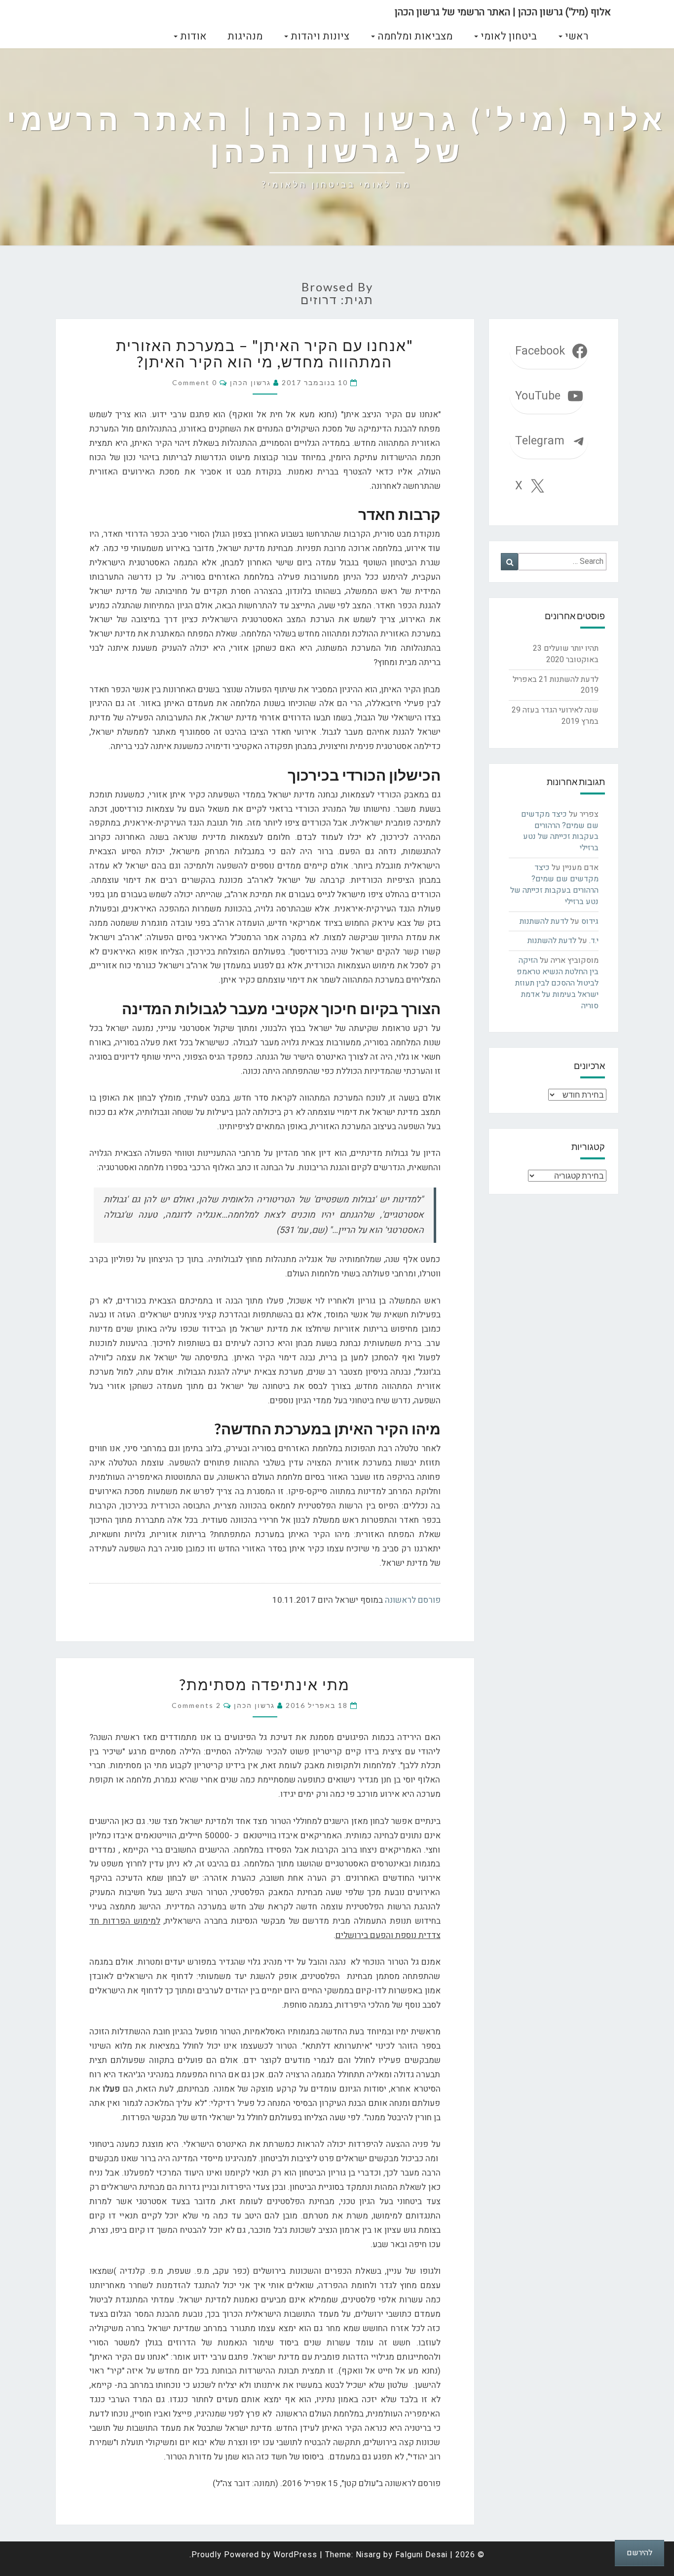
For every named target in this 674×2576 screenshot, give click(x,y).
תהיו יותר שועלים (571, 648)
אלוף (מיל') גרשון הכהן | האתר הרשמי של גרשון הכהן (503, 12)
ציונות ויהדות (319, 36)
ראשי (575, 36)
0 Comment (195, 382)
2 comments (196, 1705)
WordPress (295, 2555)
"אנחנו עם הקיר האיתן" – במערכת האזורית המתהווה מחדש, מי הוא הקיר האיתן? (265, 353)
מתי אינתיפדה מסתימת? (265, 1684)
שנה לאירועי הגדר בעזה (561, 710)
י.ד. (594, 941)
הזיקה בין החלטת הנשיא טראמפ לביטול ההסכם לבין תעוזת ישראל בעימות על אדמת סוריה (557, 983)
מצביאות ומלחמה (414, 36)
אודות (192, 36)
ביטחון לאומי (507, 36)
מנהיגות (245, 36)
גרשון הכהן (250, 382)
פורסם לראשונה (413, 1600)
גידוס (590, 921)
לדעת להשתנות (574, 679)
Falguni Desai (421, 2555)
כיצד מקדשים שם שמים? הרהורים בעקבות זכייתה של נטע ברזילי (560, 831)
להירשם (639, 2553)
